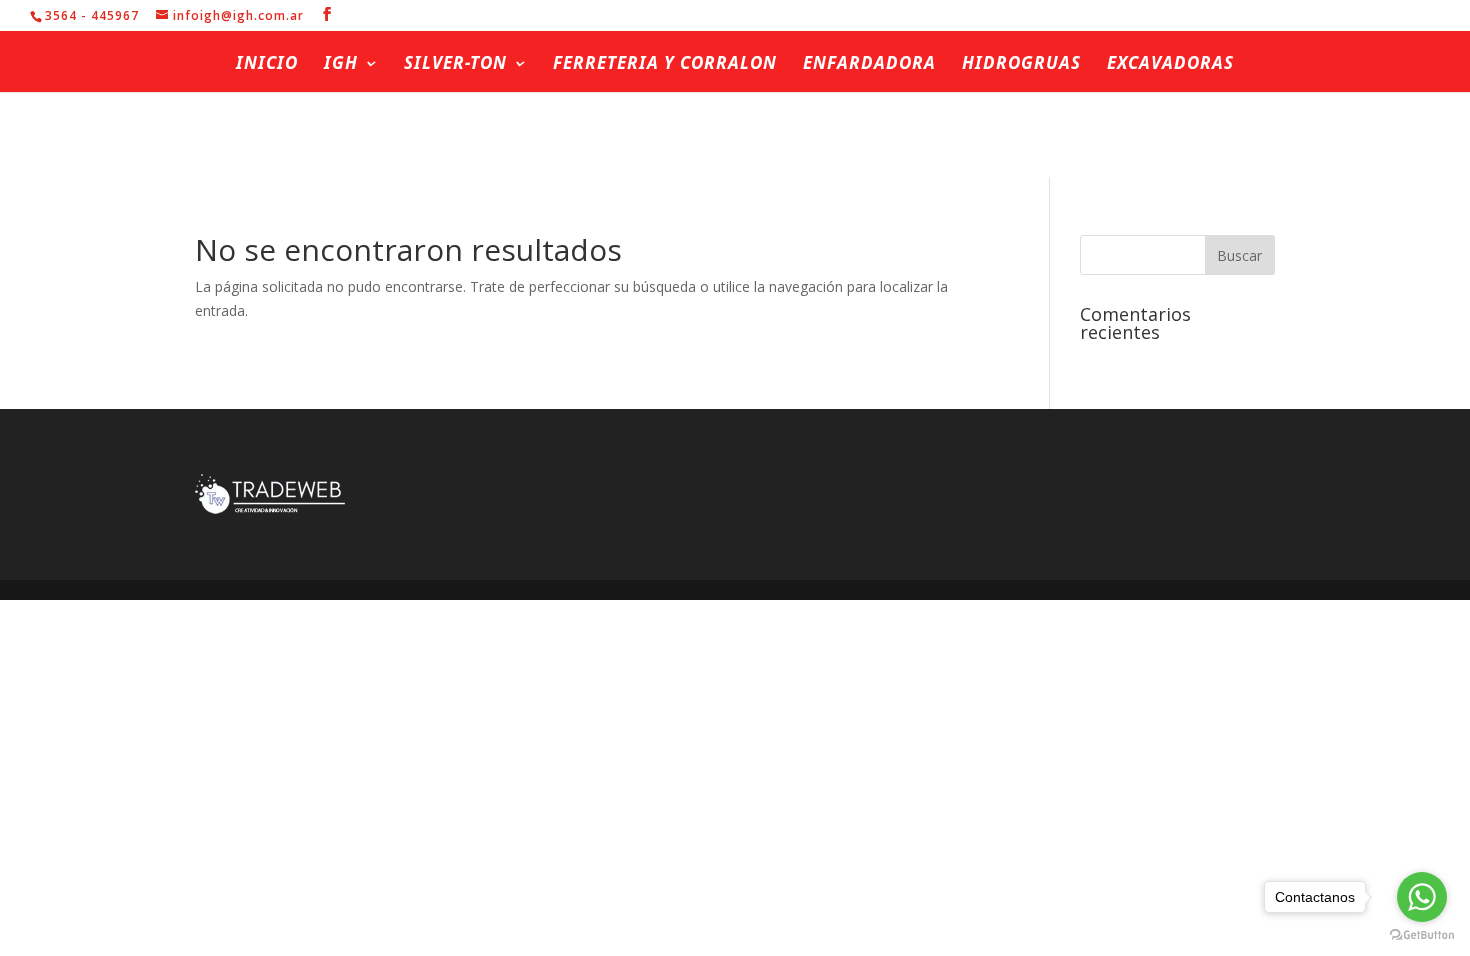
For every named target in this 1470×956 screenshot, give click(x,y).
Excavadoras (1170, 65)
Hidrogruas (1021, 65)
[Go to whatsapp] (1422, 897)
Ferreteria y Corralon (665, 65)
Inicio (267, 65)
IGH (341, 65)
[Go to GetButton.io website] (1422, 935)
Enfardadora (869, 65)
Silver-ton (455, 65)
